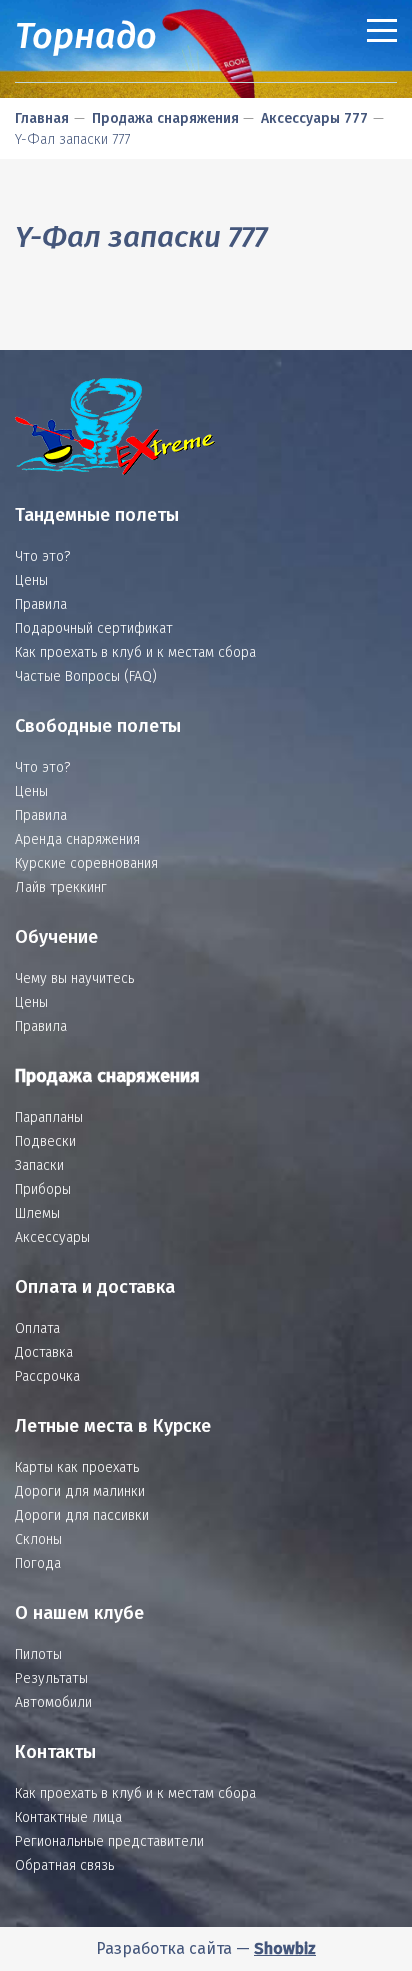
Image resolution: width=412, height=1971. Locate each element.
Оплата (37, 1328)
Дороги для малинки (80, 1491)
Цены (31, 580)
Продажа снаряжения (165, 118)
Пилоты (38, 1654)
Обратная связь (64, 1865)
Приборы (43, 1189)
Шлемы (37, 1213)
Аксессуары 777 (314, 118)
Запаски (39, 1165)
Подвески (45, 1141)
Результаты (51, 1678)
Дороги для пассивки (82, 1515)
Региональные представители (109, 1841)
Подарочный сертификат (94, 628)
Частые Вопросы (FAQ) (86, 676)
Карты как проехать (77, 1467)
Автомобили (53, 1702)
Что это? (42, 556)
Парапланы (49, 1117)
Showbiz (285, 1948)
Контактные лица (68, 1817)
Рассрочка (47, 1376)
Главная (42, 118)
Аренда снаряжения (77, 839)
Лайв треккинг (61, 887)
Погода (38, 1563)
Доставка (44, 1352)
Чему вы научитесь (74, 978)
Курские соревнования (86, 863)
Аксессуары (52, 1237)
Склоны (38, 1539)
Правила (41, 604)
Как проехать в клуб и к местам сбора (135, 652)
